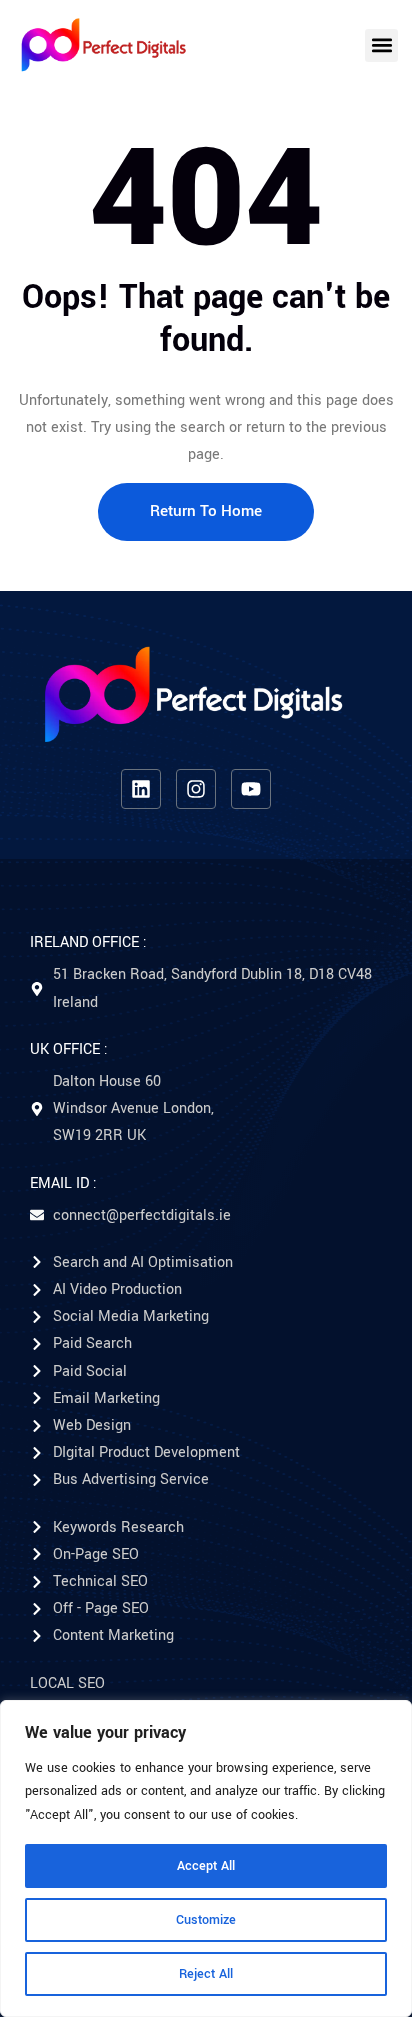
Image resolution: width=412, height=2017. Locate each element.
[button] (381, 45)
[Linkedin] (141, 789)
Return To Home (206, 511)
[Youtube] (251, 789)
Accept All (206, 1866)
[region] (206, 1858)
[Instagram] (196, 789)
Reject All (206, 1974)
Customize (206, 1920)
